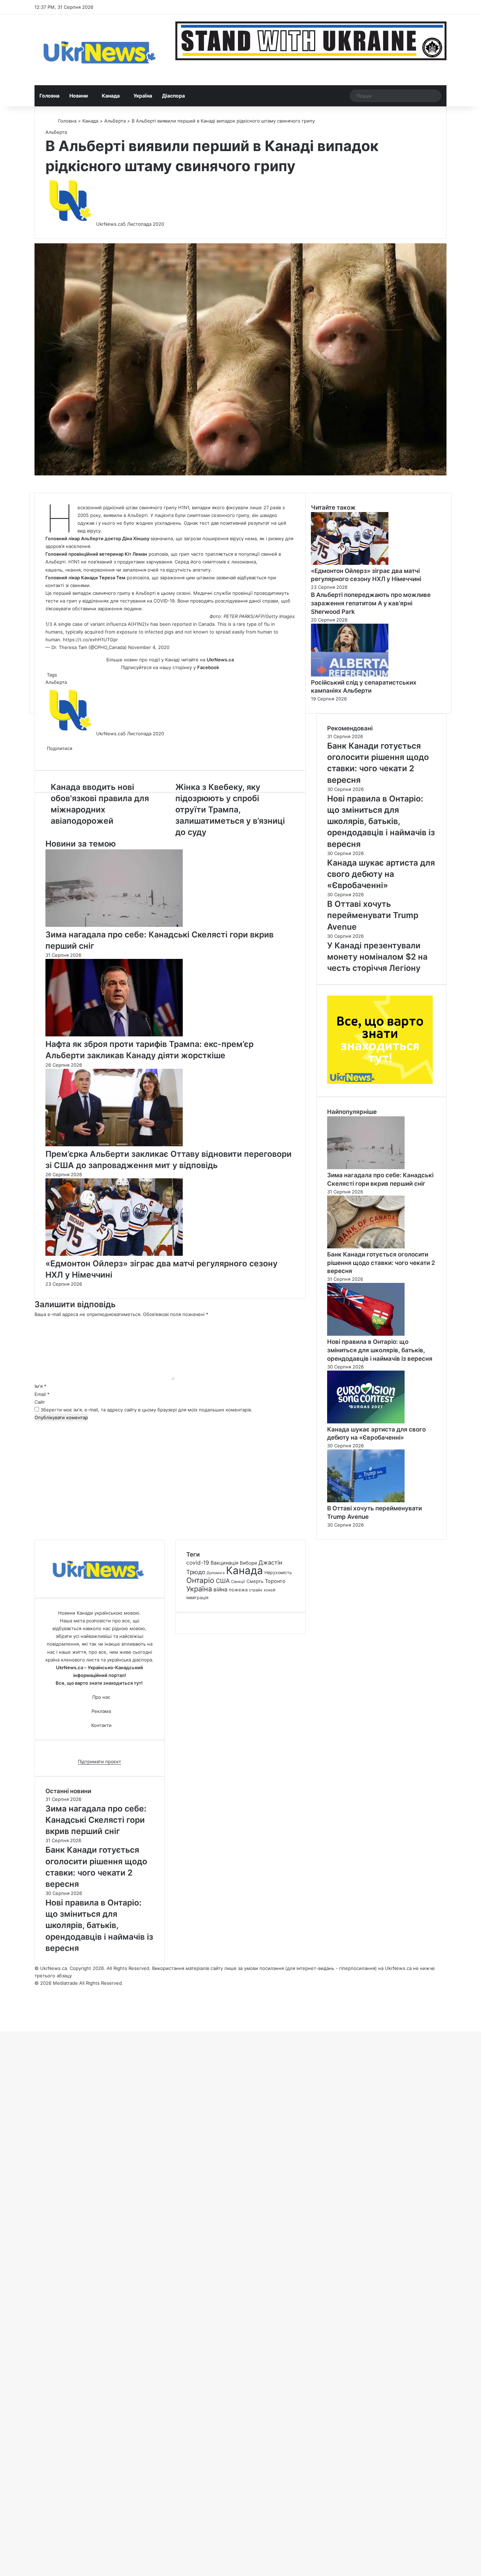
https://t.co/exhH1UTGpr (90, 640)
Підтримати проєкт (99, 1761)
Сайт (40, 1402)
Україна (143, 96)
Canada (206, 624)
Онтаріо (200, 1580)
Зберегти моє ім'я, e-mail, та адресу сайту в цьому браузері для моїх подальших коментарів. (146, 1410)
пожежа (238, 1590)
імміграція (197, 1598)
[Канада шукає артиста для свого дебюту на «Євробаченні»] (366, 1422)
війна (220, 1589)
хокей (270, 1590)
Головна (49, 96)
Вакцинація (224, 1563)
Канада (111, 96)
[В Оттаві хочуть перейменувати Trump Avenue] (366, 1501)
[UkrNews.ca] (100, 50)
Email (42, 1394)
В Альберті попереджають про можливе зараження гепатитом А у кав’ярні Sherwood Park (371, 603)
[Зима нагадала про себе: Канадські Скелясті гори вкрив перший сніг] (114, 925)
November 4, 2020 (149, 647)
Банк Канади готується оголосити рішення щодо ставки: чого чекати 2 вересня (381, 1263)
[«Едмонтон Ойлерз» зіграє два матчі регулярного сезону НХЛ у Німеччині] (114, 1254)
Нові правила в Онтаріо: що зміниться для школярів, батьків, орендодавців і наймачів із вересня (380, 1350)
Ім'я (40, 1386)
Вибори (248, 1563)
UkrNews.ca (110, 224)
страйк (256, 1590)
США (223, 1581)
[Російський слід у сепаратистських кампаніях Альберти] (350, 675)
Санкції (238, 1582)
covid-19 (198, 1563)
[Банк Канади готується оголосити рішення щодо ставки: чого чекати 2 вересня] (366, 1247)
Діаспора (173, 96)
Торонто (275, 1581)
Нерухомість (278, 1573)
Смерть (255, 1581)
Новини (79, 96)
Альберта (115, 121)
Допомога (216, 1573)
